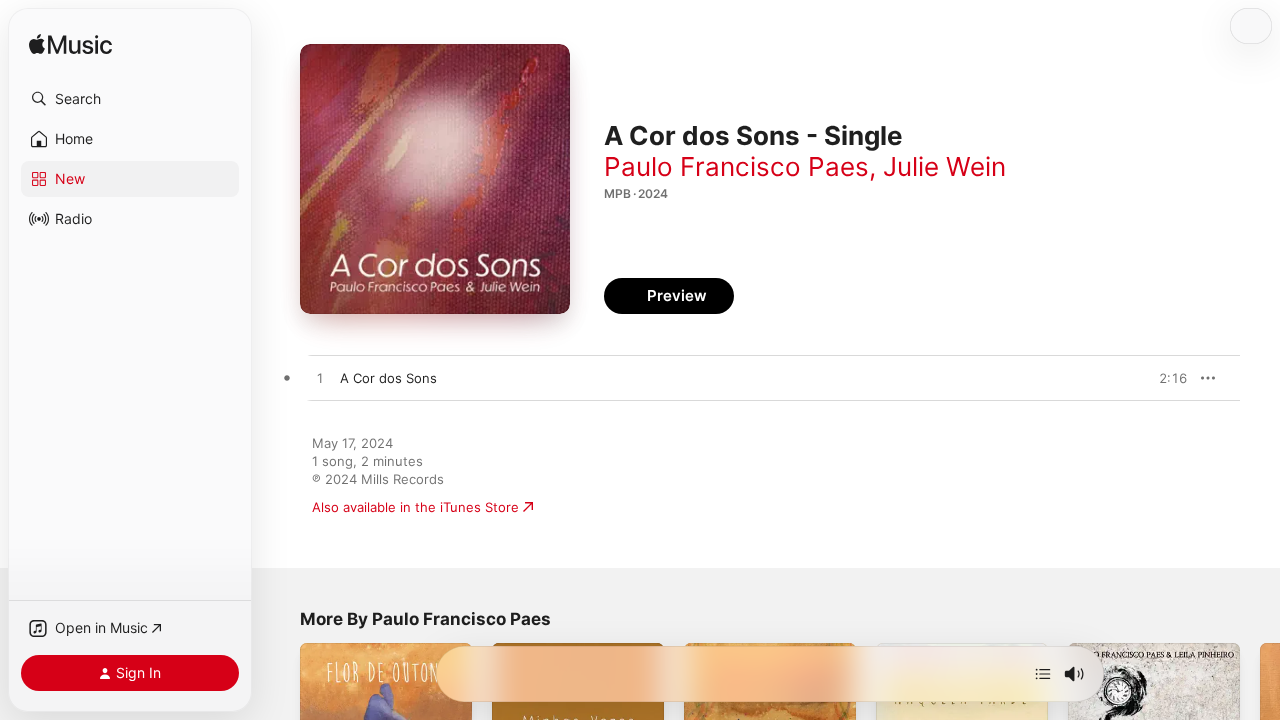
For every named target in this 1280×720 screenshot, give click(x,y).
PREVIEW (1165, 378)
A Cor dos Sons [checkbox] (388, 378)
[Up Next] (1043, 674)
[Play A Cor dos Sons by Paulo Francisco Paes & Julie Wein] (320, 379)
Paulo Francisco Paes (736, 166)
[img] (70, 45)
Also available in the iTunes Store (415, 507)
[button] (130, 99)
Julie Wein (944, 166)
